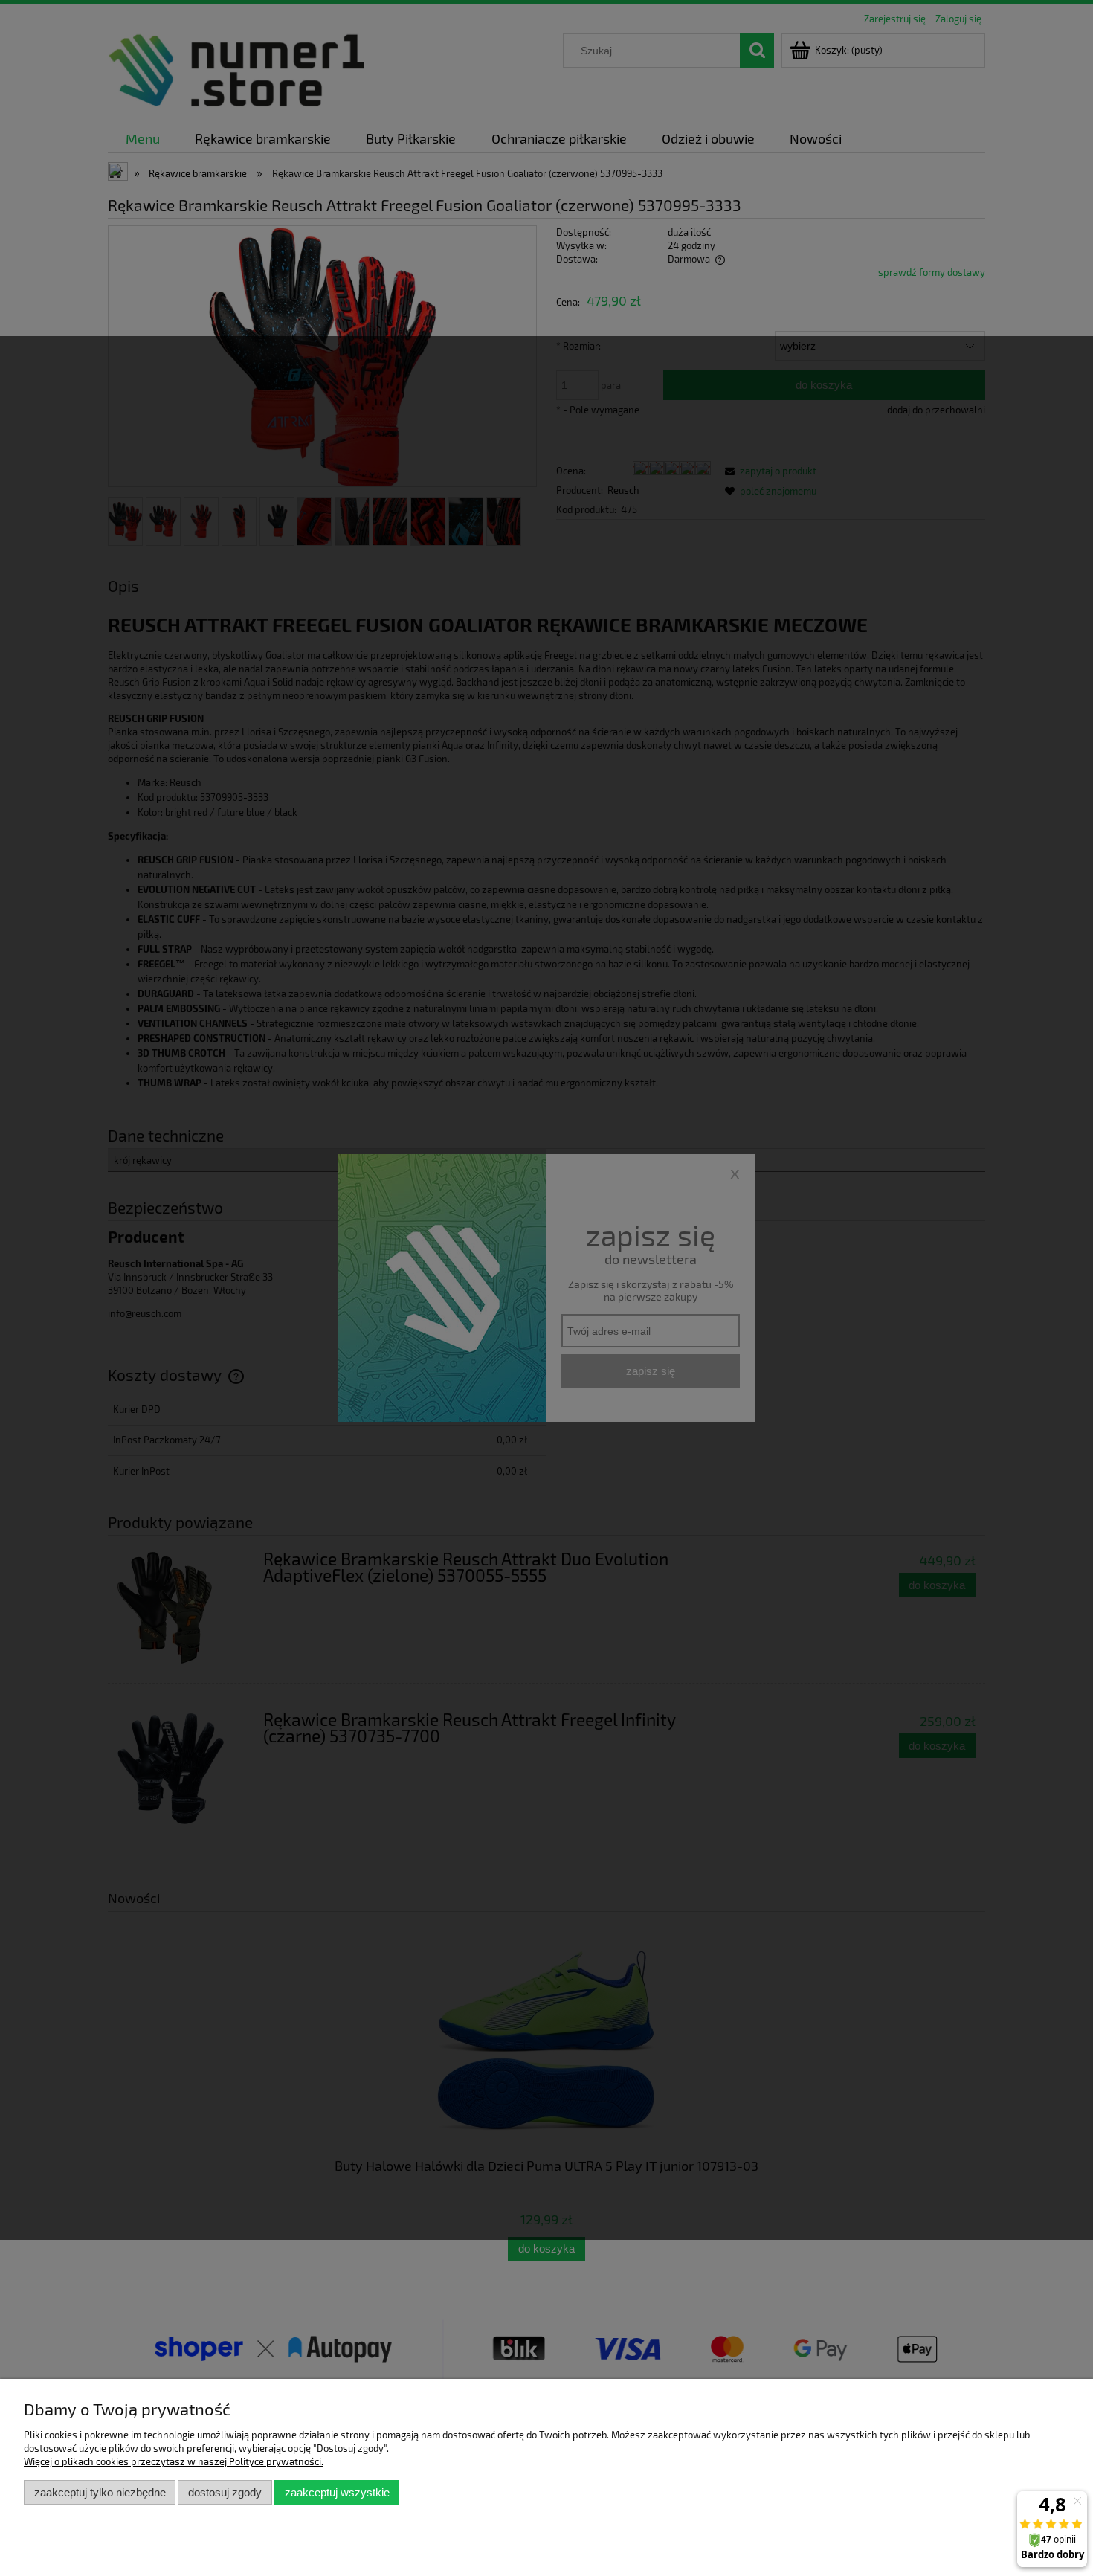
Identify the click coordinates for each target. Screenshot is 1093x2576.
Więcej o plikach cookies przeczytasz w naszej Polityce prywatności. (174, 2461)
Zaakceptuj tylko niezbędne (100, 2492)
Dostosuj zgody (225, 2492)
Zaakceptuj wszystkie (337, 2492)
